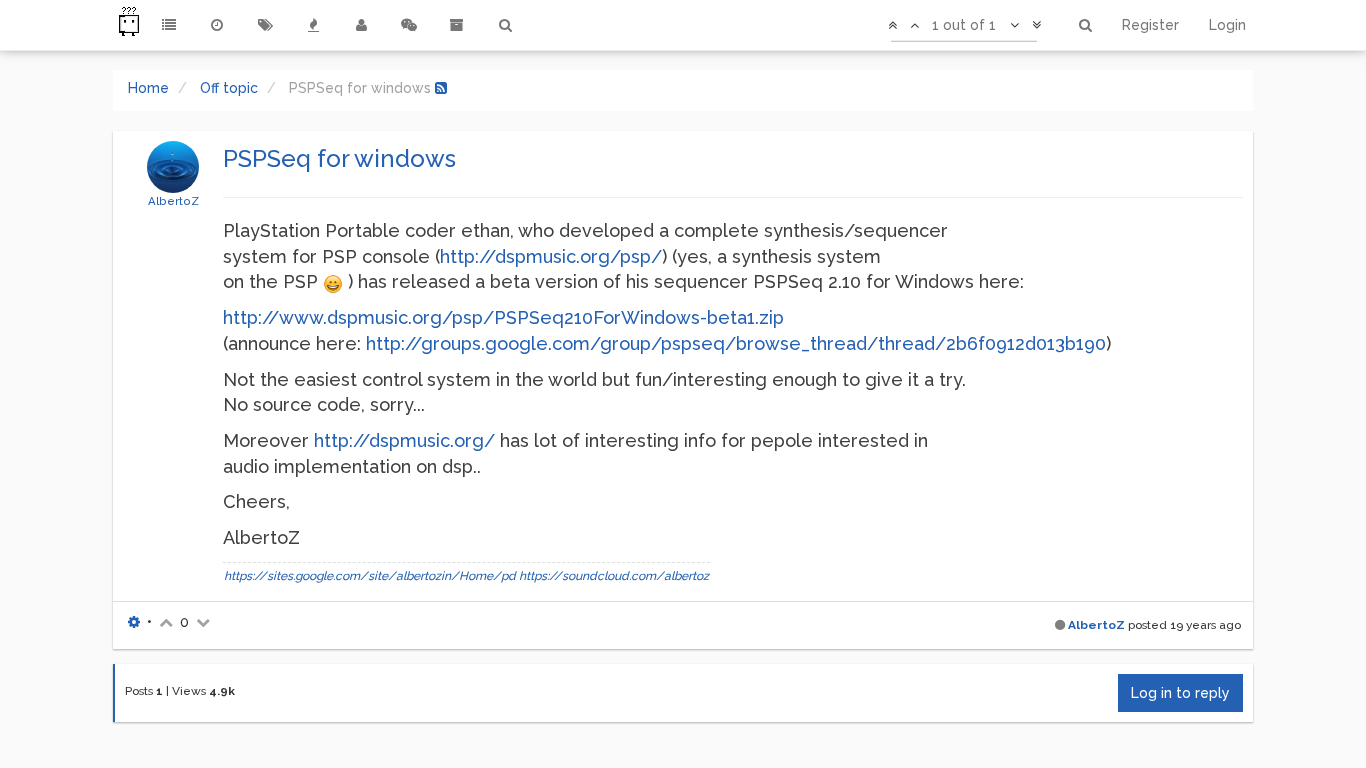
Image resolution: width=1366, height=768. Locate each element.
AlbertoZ (173, 201)
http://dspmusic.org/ (404, 440)
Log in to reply (1180, 693)
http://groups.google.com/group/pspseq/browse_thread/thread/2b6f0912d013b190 (736, 343)
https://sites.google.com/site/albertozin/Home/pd (370, 576)
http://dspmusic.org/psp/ (551, 256)
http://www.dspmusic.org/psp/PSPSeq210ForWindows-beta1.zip (503, 317)
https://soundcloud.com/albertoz (614, 576)
